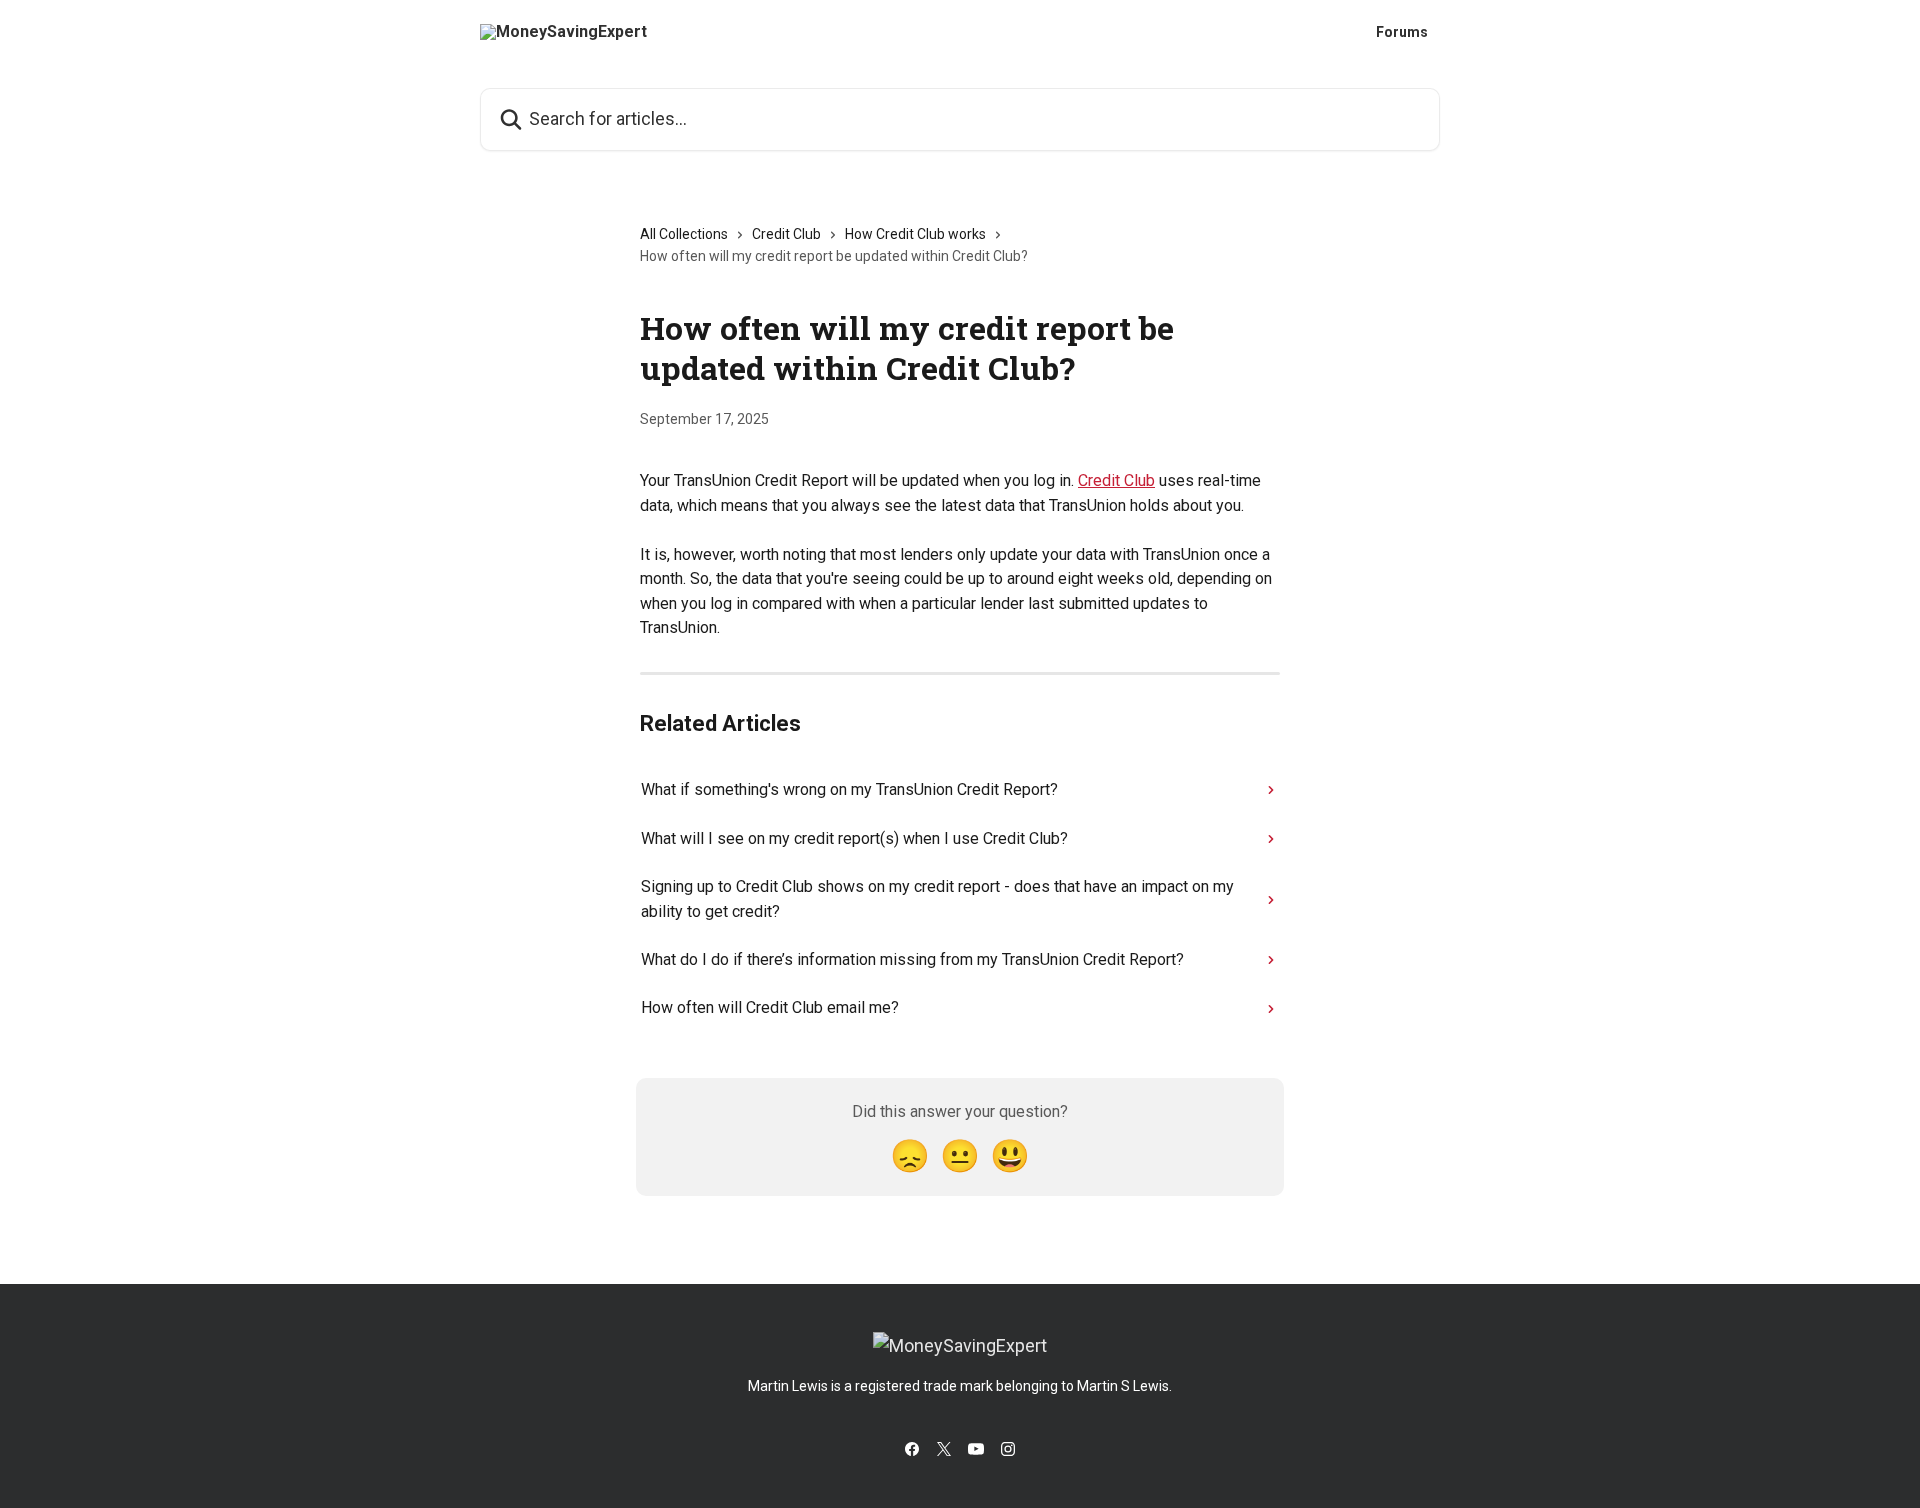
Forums (1402, 32)
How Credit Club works (915, 234)
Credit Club (786, 234)
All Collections (684, 234)
